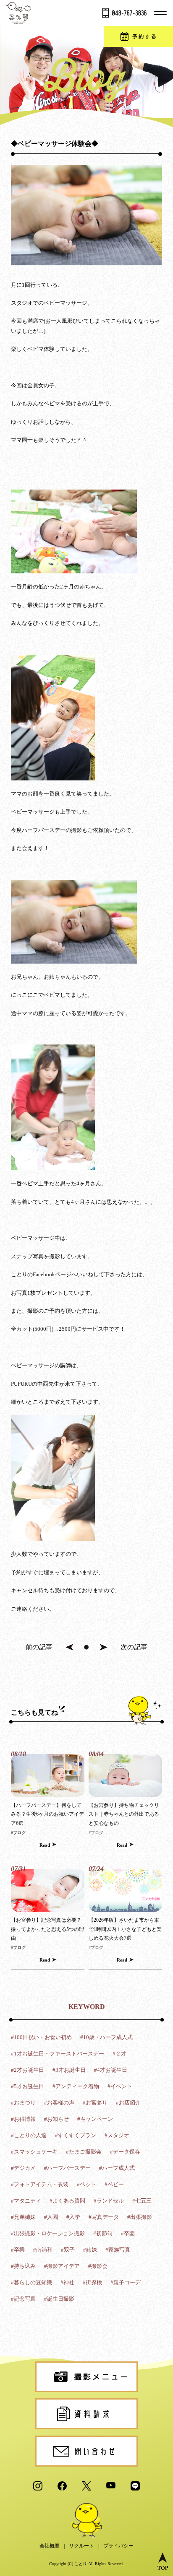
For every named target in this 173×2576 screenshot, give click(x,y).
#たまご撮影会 (84, 2152)
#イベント (120, 2086)
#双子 (68, 2250)
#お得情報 (23, 2119)
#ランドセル (109, 2201)
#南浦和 (43, 2250)
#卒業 (18, 2250)
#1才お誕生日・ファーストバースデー (58, 2054)
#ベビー (114, 2184)
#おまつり (23, 2103)
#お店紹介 (128, 2103)
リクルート (81, 2546)
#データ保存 (125, 2152)
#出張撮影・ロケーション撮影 (48, 2233)
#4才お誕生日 (111, 2070)
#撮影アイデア (62, 2266)
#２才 (119, 2054)
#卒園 (128, 2233)
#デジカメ (23, 2168)
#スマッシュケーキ (34, 2152)
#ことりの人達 (29, 2135)
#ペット (86, 2184)
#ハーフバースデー (67, 2168)
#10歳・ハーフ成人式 (106, 2037)
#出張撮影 (140, 2217)
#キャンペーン (95, 2119)
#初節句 (103, 2233)
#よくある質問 (67, 2201)
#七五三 (142, 2201)
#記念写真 (23, 2299)
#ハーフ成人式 (117, 2168)
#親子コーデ (126, 2282)
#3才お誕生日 (69, 2070)
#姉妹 (90, 2250)
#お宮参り (95, 2103)
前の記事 (39, 1647)
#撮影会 (98, 2266)
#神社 (67, 2282)
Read (45, 1845)
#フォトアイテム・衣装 (40, 2184)
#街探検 (92, 2282)
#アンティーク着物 (76, 2086)
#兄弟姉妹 (23, 2217)
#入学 (73, 2217)
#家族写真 (118, 2250)
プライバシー (118, 2546)
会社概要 (50, 2546)
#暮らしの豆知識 (31, 2282)
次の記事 (134, 1647)
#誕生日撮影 (59, 2299)
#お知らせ (56, 2119)
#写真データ (104, 2217)
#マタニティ (26, 2201)
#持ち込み (23, 2266)
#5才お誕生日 (28, 2086)
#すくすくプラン (76, 2135)
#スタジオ (117, 2135)
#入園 (51, 2217)
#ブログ (18, 1833)
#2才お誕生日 (28, 2070)
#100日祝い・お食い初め (41, 2037)
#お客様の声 (59, 2103)
